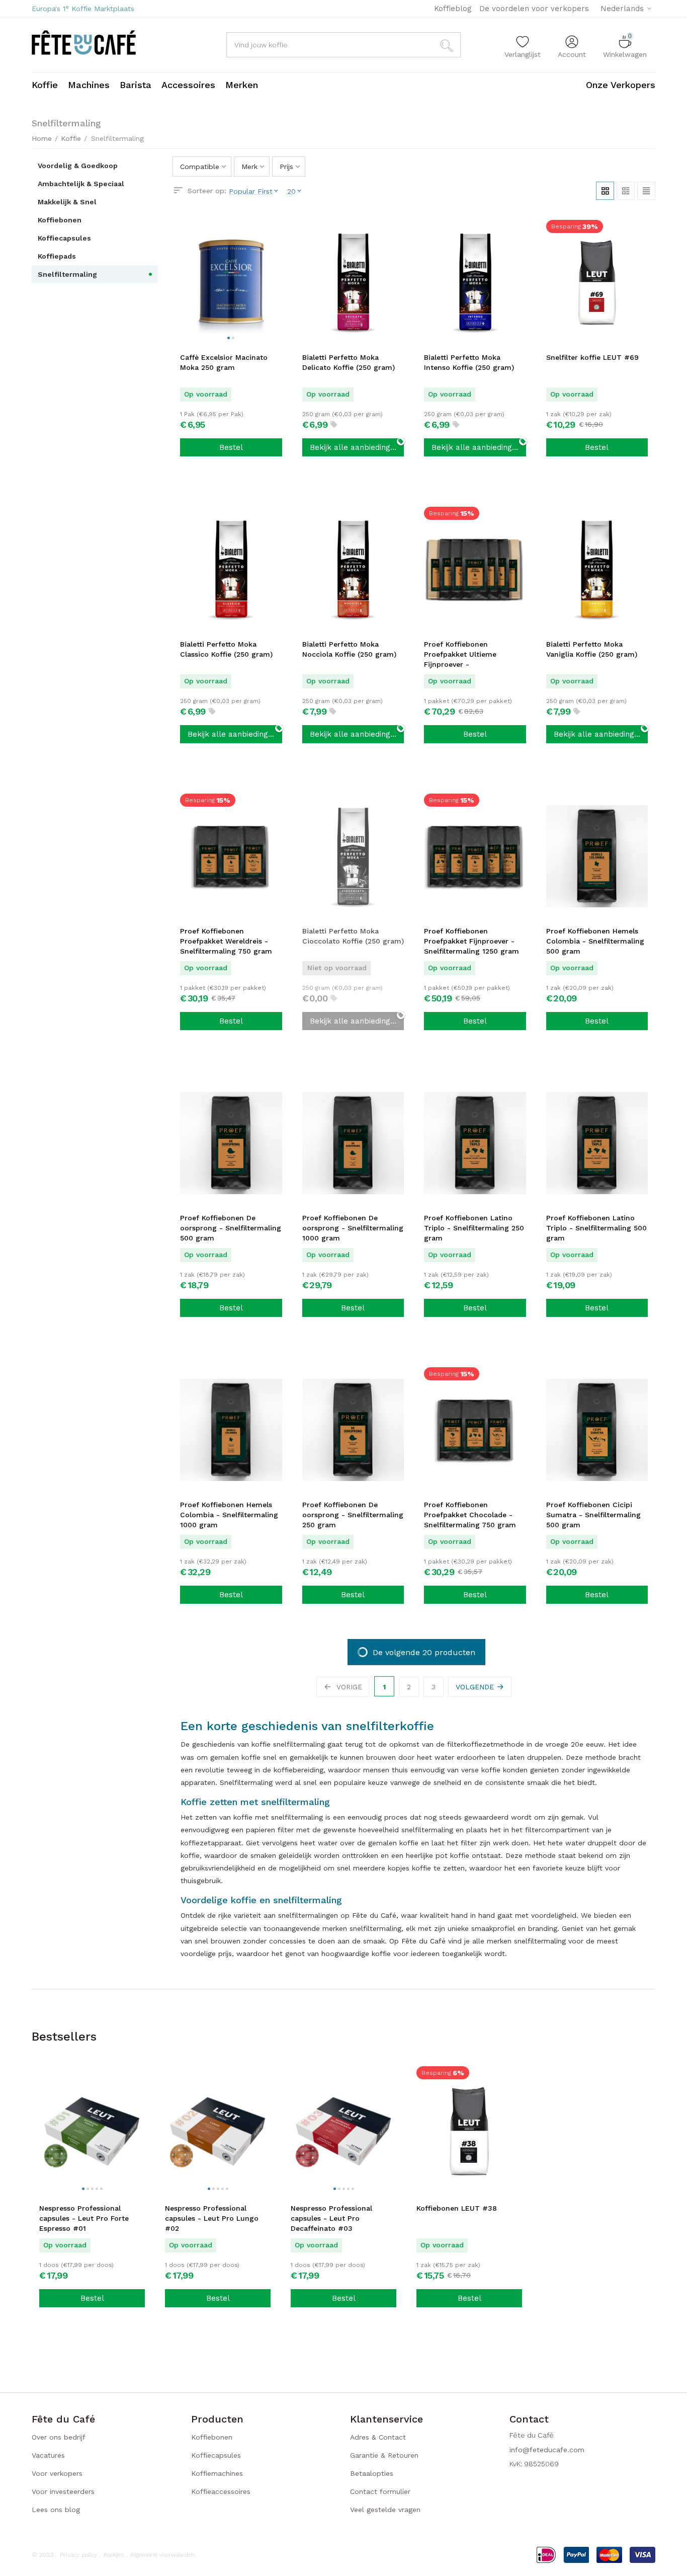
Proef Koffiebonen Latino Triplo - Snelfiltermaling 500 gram (596, 1228)
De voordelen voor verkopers (534, 9)
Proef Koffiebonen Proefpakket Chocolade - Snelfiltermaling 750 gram (470, 1515)
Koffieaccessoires (221, 2491)
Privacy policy (78, 2555)
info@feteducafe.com (547, 2450)
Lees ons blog (56, 2510)
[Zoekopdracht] (448, 45)
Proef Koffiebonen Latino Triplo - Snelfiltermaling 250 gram (474, 1228)
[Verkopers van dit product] (334, 425)
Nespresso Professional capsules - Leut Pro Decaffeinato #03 (331, 2218)
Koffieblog (453, 9)
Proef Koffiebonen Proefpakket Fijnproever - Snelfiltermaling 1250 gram (471, 941)
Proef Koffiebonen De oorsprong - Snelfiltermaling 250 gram (353, 1515)
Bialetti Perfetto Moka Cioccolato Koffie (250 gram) (353, 936)
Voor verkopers (57, 2473)
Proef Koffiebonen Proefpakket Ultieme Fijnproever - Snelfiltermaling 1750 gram (472, 655)
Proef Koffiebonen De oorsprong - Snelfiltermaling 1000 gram (353, 1228)
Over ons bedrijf (59, 2437)
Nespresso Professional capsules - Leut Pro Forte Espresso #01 (84, 2218)
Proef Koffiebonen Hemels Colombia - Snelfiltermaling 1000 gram (229, 1515)
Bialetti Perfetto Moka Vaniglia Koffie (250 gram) (592, 649)
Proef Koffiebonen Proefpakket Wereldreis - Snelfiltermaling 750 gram (226, 941)
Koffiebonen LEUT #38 (457, 2208)
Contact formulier (380, 2491)
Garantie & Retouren (384, 2455)
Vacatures (48, 2455)
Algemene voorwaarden (163, 2555)
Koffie (71, 138)
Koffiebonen (212, 2437)
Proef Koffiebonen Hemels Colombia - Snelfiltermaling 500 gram (595, 941)
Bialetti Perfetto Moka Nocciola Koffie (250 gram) (349, 649)
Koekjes (114, 2555)
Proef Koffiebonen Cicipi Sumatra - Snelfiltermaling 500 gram (593, 1515)
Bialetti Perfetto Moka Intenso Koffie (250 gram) (469, 362)
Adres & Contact (378, 2437)
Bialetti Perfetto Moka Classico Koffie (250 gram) (226, 649)
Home (42, 138)
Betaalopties (372, 2473)
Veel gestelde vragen (385, 2510)
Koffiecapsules (216, 2455)
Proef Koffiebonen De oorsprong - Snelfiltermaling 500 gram (231, 1228)
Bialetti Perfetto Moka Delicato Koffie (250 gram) (349, 362)
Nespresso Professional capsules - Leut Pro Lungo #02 (212, 2218)
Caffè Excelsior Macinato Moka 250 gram (224, 362)
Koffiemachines (217, 2473)
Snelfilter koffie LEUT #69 (592, 357)
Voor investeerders (63, 2491)
